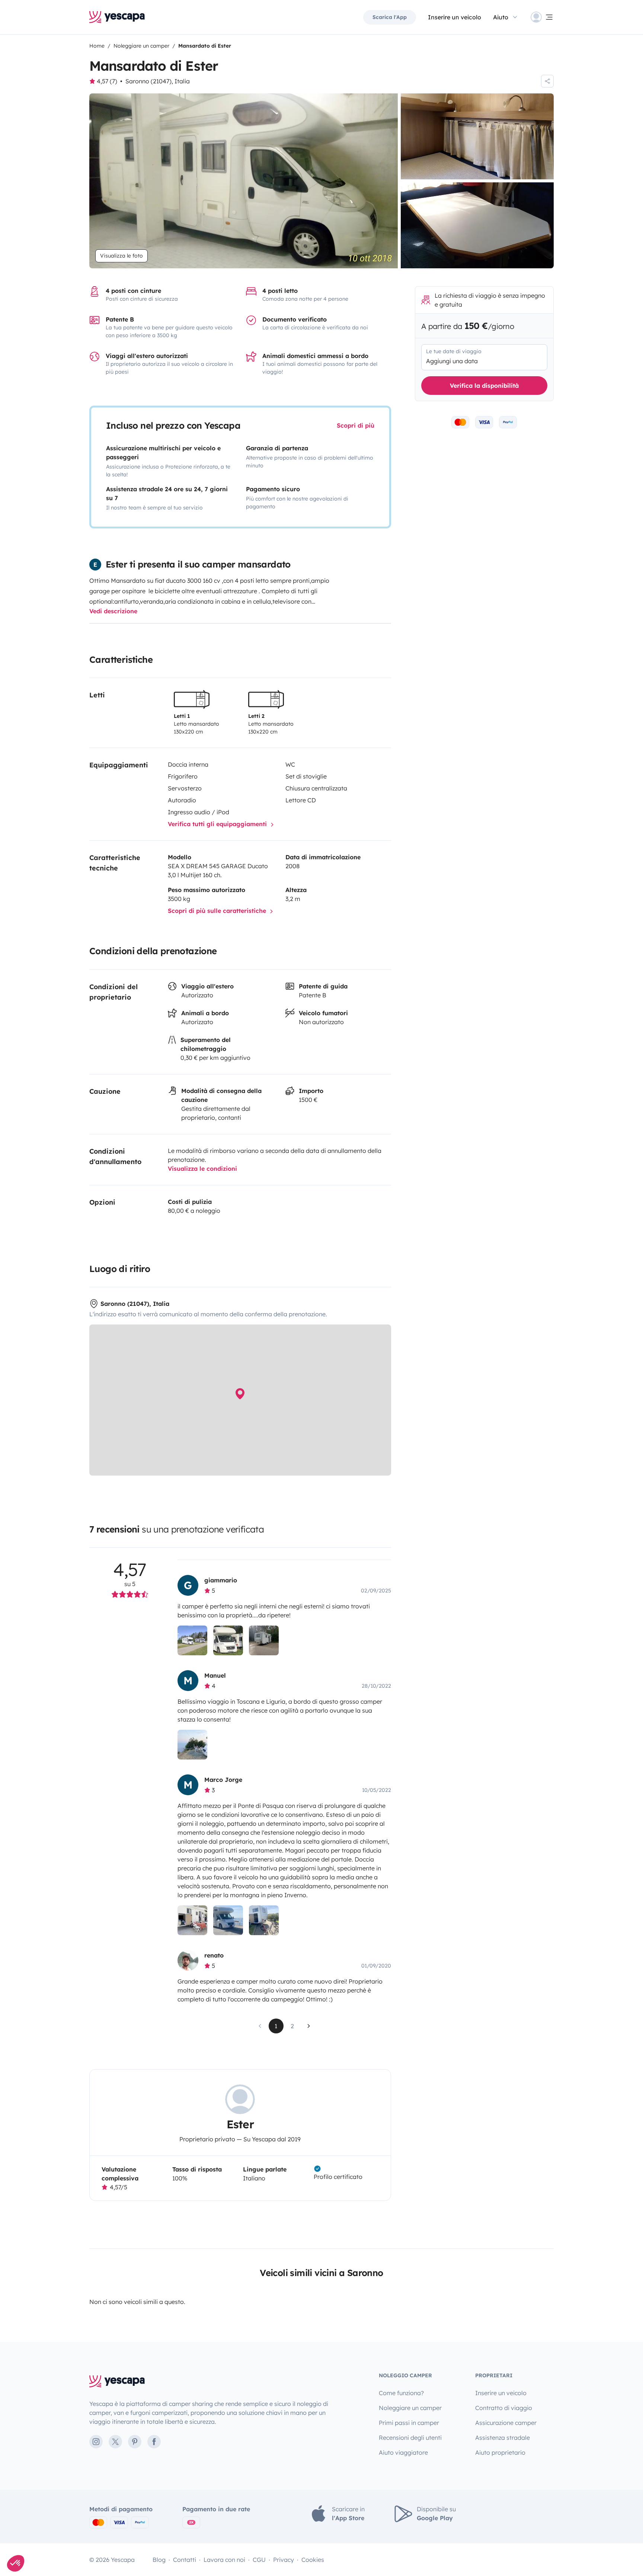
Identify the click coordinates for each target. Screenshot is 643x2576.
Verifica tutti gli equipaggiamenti (218, 824)
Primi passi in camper (409, 2423)
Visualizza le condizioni (202, 1169)
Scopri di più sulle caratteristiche (218, 911)
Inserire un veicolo (455, 17)
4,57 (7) (107, 81)
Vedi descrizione (113, 611)
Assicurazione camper (506, 2423)
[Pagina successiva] (309, 2026)
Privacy (284, 2560)
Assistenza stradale (503, 2438)
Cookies (313, 2560)
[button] (16, 2563)
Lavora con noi (224, 2560)
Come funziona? (401, 2393)
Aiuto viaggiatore (403, 2452)
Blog (159, 2560)
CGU (259, 2560)
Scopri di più (356, 425)
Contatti (185, 2560)
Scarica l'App (390, 17)
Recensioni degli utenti (410, 2438)
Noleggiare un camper (410, 2408)
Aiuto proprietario (500, 2452)
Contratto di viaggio (504, 2408)
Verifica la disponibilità (484, 386)
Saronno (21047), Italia (158, 81)
